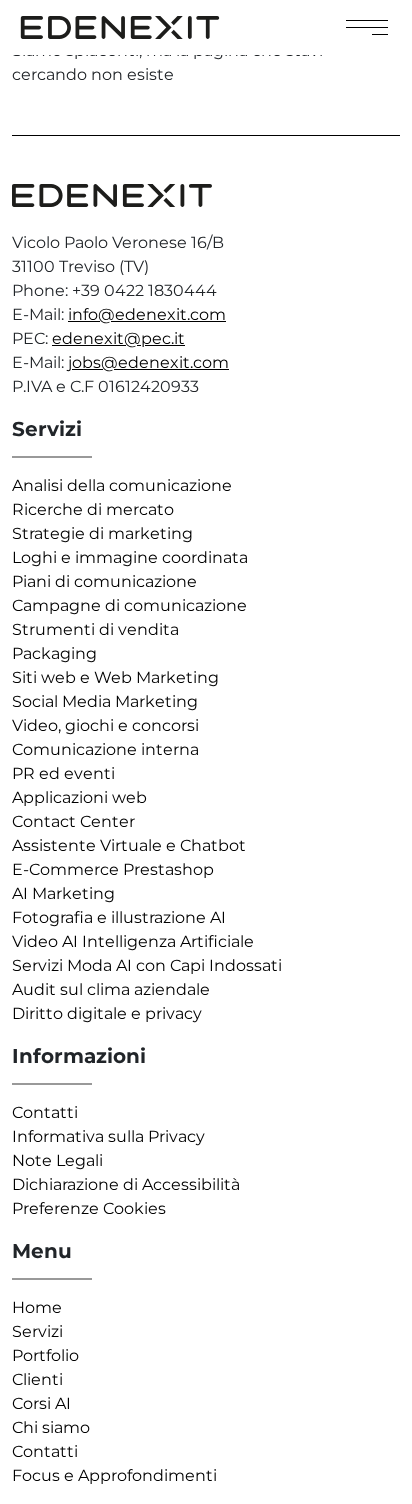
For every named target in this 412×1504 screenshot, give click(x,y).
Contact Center (73, 821)
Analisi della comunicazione (122, 485)
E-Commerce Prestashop (113, 869)
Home (37, 1307)
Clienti (37, 1379)
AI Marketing (63, 893)
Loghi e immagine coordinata (130, 557)
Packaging (54, 653)
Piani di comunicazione (104, 581)
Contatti (45, 1112)
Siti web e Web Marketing (115, 677)
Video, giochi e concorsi (105, 725)
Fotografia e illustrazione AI (119, 917)
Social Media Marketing (105, 701)
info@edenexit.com (147, 314)
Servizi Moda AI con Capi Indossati (147, 965)
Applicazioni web (79, 797)
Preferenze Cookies (89, 1208)
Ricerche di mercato (93, 509)
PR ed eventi (63, 773)
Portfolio (45, 1355)
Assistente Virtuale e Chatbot (129, 845)
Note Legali (57, 1160)
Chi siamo (51, 1427)
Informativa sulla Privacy (108, 1136)
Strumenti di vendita (95, 629)
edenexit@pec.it (118, 338)
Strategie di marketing (102, 533)
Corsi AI (41, 1403)
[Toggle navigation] (367, 27)
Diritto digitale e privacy (107, 1013)
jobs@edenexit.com (148, 362)
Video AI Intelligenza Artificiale (133, 941)
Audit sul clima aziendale (111, 989)
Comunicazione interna (105, 749)
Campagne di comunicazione (129, 605)
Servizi (37, 1331)
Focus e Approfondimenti (114, 1475)
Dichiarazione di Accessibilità (126, 1184)
